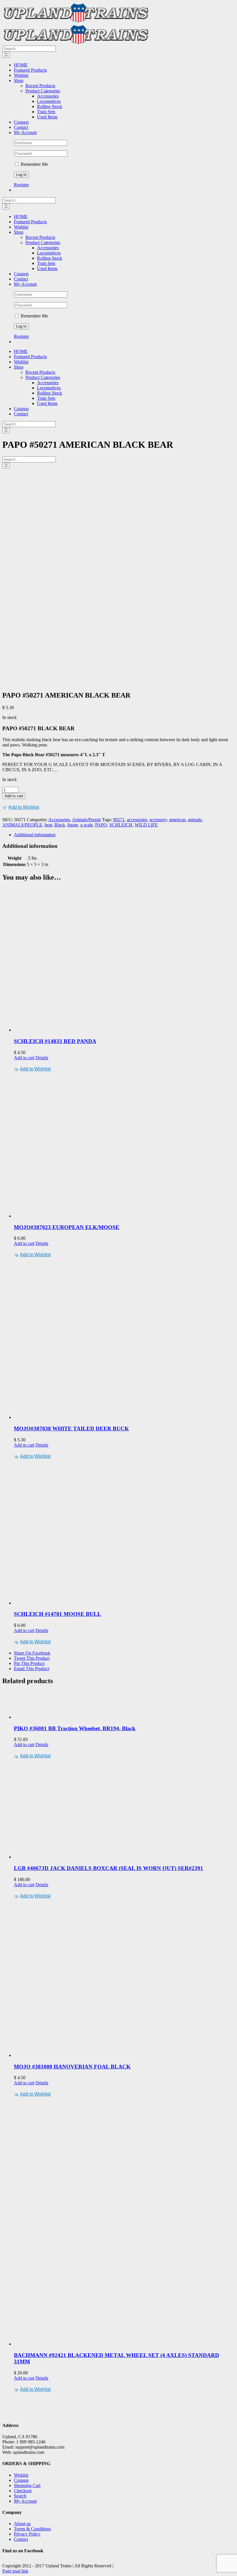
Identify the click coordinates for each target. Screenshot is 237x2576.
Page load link (15, 2571)
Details (42, 1058)
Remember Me (34, 164)
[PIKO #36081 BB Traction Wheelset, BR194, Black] (124, 1705)
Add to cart (14, 796)
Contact (21, 2539)
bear (48, 825)
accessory (158, 820)
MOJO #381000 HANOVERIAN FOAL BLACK (72, 2067)
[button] (21, 807)
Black (60, 825)
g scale (87, 825)
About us (22, 2524)
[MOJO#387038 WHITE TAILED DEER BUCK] (124, 1339)
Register (21, 185)
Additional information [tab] (35, 835)
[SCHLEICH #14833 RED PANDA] (124, 960)
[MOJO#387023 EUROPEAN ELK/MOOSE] (124, 1146)
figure (73, 825)
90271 (119, 820)
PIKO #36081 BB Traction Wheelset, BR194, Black (75, 1728)
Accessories (59, 820)
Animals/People (86, 820)
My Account (25, 2501)
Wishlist (21, 2475)
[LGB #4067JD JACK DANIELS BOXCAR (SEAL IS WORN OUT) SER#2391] (124, 1810)
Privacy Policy (27, 2534)
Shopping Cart (27, 2485)
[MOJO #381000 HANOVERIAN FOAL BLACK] (124, 1979)
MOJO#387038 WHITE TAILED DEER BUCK (71, 1429)
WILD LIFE (146, 825)
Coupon (21, 2480)
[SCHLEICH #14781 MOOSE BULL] (124, 1533)
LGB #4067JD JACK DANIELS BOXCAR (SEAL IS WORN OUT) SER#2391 (109, 1868)
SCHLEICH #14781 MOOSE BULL (58, 1614)
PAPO (101, 825)
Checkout (23, 2491)
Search (20, 2496)
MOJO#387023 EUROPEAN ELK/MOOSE (67, 1227)
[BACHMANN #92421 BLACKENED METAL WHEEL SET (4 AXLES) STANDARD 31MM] (124, 2222)
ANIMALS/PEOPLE (22, 825)
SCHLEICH (121, 825)
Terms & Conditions (32, 2529)
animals (195, 820)
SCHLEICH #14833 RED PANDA (55, 1041)
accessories (137, 820)
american (177, 820)
